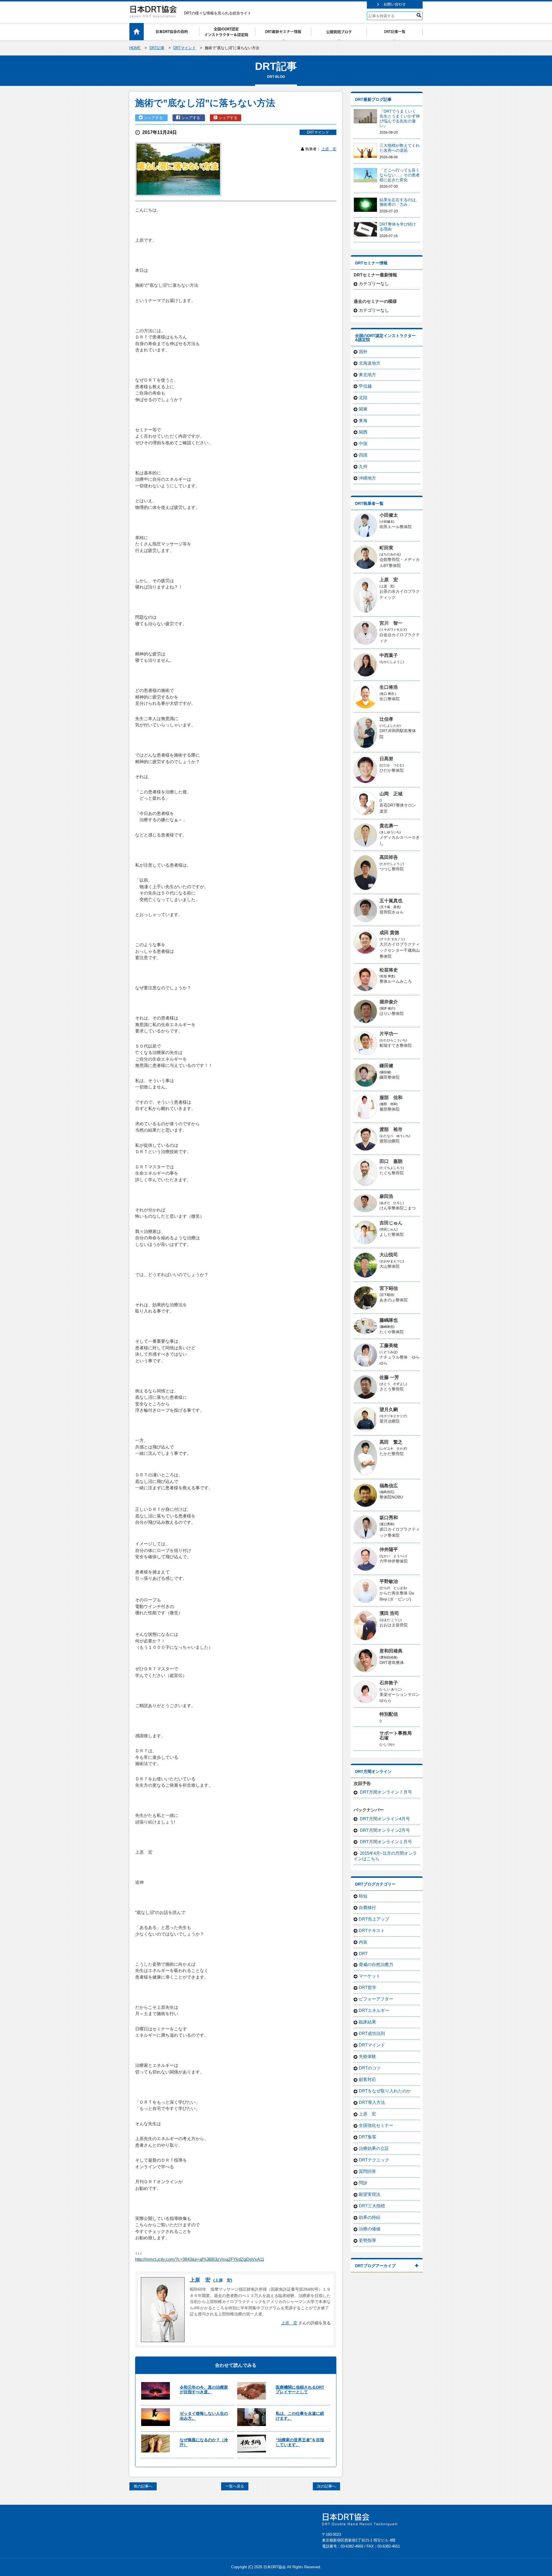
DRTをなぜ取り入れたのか (385, 2091)
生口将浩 (389, 687)
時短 (363, 1896)
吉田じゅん (391, 1223)
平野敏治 (389, 1581)
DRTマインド (318, 132)
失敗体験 (367, 2056)
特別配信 (389, 1714)
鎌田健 (386, 1066)
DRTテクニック (374, 2160)
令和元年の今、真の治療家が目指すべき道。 (204, 2390)
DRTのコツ (370, 2068)
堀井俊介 (389, 1002)
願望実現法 (370, 2194)
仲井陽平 (389, 1549)
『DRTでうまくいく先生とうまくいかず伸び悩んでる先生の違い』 (400, 118)
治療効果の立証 (374, 2148)
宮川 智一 (391, 623)
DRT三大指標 (372, 2206)
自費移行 (367, 1908)
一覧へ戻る (235, 2486)
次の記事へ (326, 2486)
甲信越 (365, 386)
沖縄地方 (367, 478)
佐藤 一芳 (389, 1377)
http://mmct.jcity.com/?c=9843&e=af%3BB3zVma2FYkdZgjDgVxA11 (200, 2259)
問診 (363, 2183)
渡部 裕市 (391, 1129)
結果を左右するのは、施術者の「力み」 (400, 202)
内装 (363, 1942)
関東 (363, 409)
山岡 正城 (391, 794)
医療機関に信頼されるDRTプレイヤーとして (300, 2390)
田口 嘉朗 (391, 1161)
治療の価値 (370, 2229)
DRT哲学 (368, 1987)
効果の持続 (370, 2217)
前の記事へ (143, 2486)
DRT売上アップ (374, 1919)
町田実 (386, 548)
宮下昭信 (389, 1288)
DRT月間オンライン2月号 (384, 1830)
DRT (363, 1953)
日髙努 (386, 759)
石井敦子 (389, 1683)
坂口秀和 (389, 1518)
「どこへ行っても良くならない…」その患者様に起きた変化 (400, 175)
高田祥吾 (389, 857)
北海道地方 (370, 363)
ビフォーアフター (376, 1999)
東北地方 (367, 375)
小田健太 (389, 515)
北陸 (363, 398)
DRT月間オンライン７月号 (385, 1792)
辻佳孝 (386, 719)
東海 (363, 421)
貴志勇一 (389, 826)
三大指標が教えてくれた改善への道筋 (400, 148)
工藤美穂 (389, 1345)
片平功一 (389, 1034)
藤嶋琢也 (389, 1320)
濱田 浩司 (389, 1613)
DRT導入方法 (372, 2102)
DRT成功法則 (372, 2033)
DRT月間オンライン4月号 (384, 1819)
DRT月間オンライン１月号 (385, 1842)
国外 (363, 352)
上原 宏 (329, 149)
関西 (363, 432)
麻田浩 (386, 1196)
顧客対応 (367, 2079)
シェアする (154, 118)
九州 (363, 466)
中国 (363, 444)
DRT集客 (368, 2137)
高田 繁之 (391, 1442)
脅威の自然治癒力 (376, 1964)
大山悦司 (389, 1255)
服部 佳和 (391, 1097)
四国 (363, 455)
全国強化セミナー (376, 2125)
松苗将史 (389, 970)
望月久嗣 (389, 1410)
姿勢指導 (367, 2240)
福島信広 (389, 1486)
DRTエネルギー (374, 2010)
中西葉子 (389, 655)
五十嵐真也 (391, 901)
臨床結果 (367, 2022)
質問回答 (367, 2171)
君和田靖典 (391, 1651)
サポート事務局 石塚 (398, 1736)
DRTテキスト (372, 1930)
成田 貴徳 (389, 933)
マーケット (370, 1976)
